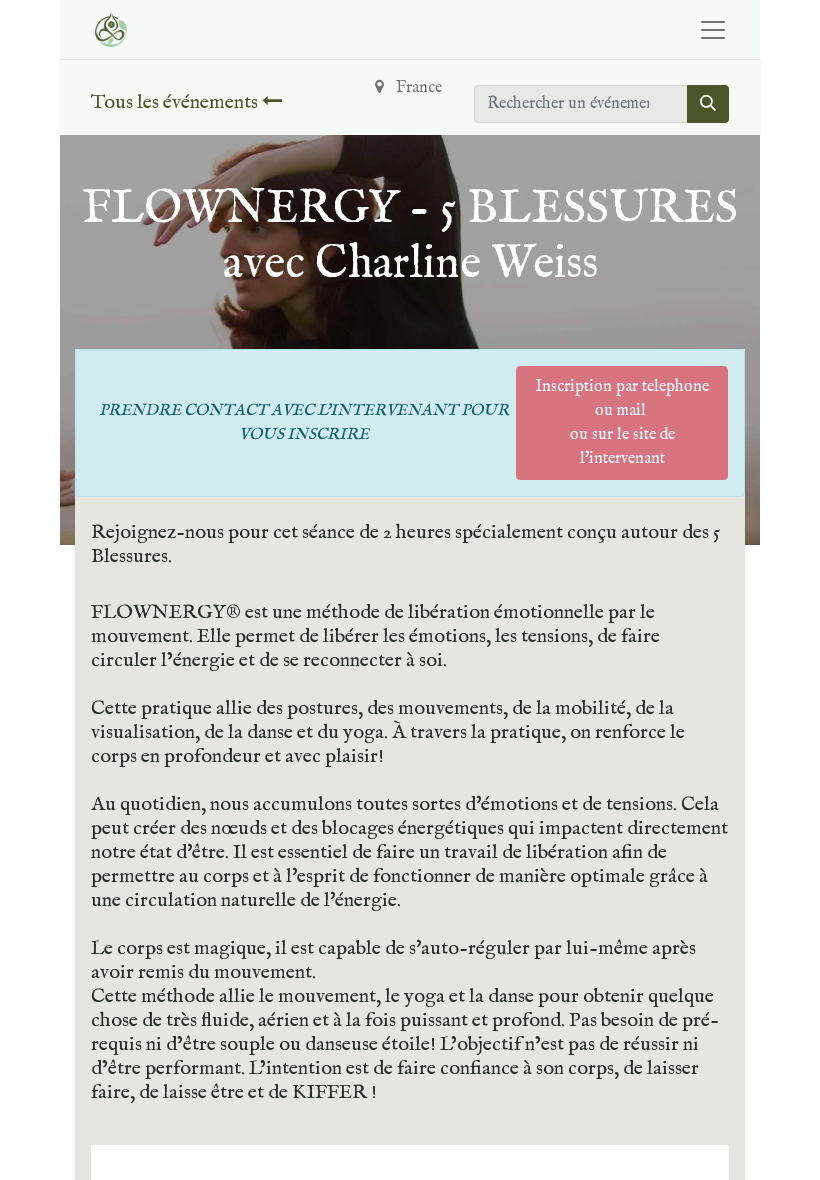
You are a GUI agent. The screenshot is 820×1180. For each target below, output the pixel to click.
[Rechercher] (708, 104)
